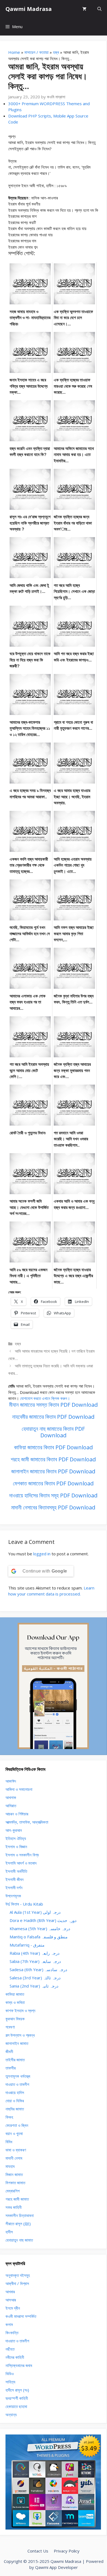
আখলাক (11, 1797)
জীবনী (9, 2051)
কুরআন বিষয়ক (15, 2019)
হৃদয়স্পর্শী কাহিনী (17, 2398)
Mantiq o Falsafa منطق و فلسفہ (39, 1937)
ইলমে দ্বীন (13, 2308)
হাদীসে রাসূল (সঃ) (17, 2390)
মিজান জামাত (14, 2174)
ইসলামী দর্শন (14, 1888)
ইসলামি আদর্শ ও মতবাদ (21, 1863)
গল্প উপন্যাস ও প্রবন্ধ (20, 2035)
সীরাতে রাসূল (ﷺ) (18, 2224)
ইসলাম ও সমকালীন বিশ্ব (22, 1855)
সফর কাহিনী (14, 2207)
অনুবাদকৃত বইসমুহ (18, 2275)
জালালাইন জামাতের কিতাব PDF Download (53, 1471)
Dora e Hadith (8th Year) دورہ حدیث (43, 1920)
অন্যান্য (11, 2415)
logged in (42, 1554)
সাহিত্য (10, 2382)
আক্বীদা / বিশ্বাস (17, 2283)
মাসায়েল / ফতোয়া (36, 52)
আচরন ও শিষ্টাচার (17, 1814)
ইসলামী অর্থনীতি (16, 1871)
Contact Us (38, 2551)
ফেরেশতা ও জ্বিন (17, 2125)
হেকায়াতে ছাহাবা (16, 2406)
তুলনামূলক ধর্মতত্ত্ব (18, 2076)
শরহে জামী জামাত (17, 2199)
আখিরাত (11, 1806)
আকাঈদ (11, 1781)
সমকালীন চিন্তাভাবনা (20, 2215)
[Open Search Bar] (99, 9)
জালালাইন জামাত (17, 2043)
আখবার (10, 2292)
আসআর (11, 2300)
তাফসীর (11, 2068)
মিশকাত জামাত (15, 2183)
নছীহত (10, 2349)
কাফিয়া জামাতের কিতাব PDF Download (53, 1447)
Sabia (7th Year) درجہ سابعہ (35, 1961)
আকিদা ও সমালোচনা (19, 1789)
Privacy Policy (67, 2551)
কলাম (9, 2324)
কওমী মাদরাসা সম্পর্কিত (21, 2316)
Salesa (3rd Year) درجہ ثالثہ (35, 1978)
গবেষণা (10, 2027)
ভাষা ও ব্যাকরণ (16, 2150)
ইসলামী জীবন (15, 1879)
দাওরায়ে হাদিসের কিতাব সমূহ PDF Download (53, 1495)
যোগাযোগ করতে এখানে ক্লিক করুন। (45, 1398)
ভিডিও (10, 2374)
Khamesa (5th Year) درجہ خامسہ (40, 1929)
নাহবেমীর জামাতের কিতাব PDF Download (53, 1417)
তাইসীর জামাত (15, 2060)
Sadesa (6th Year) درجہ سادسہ (38, 1969)
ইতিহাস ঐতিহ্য (16, 1838)
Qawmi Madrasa (29, 9)
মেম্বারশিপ (12, 2191)
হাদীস (9, 2232)
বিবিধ (9, 2142)
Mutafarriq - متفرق (27, 1945)
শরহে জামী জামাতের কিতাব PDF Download (53, 1459)
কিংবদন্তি (12, 2333)
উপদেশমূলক (13, 1896)
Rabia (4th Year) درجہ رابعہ (35, 1953)
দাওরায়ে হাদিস (15, 2092)
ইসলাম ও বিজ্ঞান (16, 1847)
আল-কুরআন (14, 1830)
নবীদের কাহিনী (15, 2357)
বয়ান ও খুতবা (14, 2133)
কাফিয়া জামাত (15, 1994)
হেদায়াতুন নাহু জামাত (19, 2240)
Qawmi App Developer (57, 2567)
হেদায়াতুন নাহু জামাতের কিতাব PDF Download (53, 1432)
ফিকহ (9, 2117)
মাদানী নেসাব (14, 2158)
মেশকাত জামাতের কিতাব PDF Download (53, 1483)
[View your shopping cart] (84, 9)
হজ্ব (56, 52)
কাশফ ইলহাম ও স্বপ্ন (20, 2010)
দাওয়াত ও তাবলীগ (17, 2084)
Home (14, 52)
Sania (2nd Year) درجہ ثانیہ (34, 1986)
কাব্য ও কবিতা (15, 2002)
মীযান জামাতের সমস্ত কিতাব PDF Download (53, 1405)
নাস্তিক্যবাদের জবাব (19, 2365)
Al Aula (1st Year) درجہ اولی (35, 1912)
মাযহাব (10, 2166)
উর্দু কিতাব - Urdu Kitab (24, 1904)
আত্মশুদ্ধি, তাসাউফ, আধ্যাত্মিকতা (27, 1822)
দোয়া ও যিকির (15, 2101)
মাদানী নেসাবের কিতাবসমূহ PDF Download (53, 1507)
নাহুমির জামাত (15, 2109)
